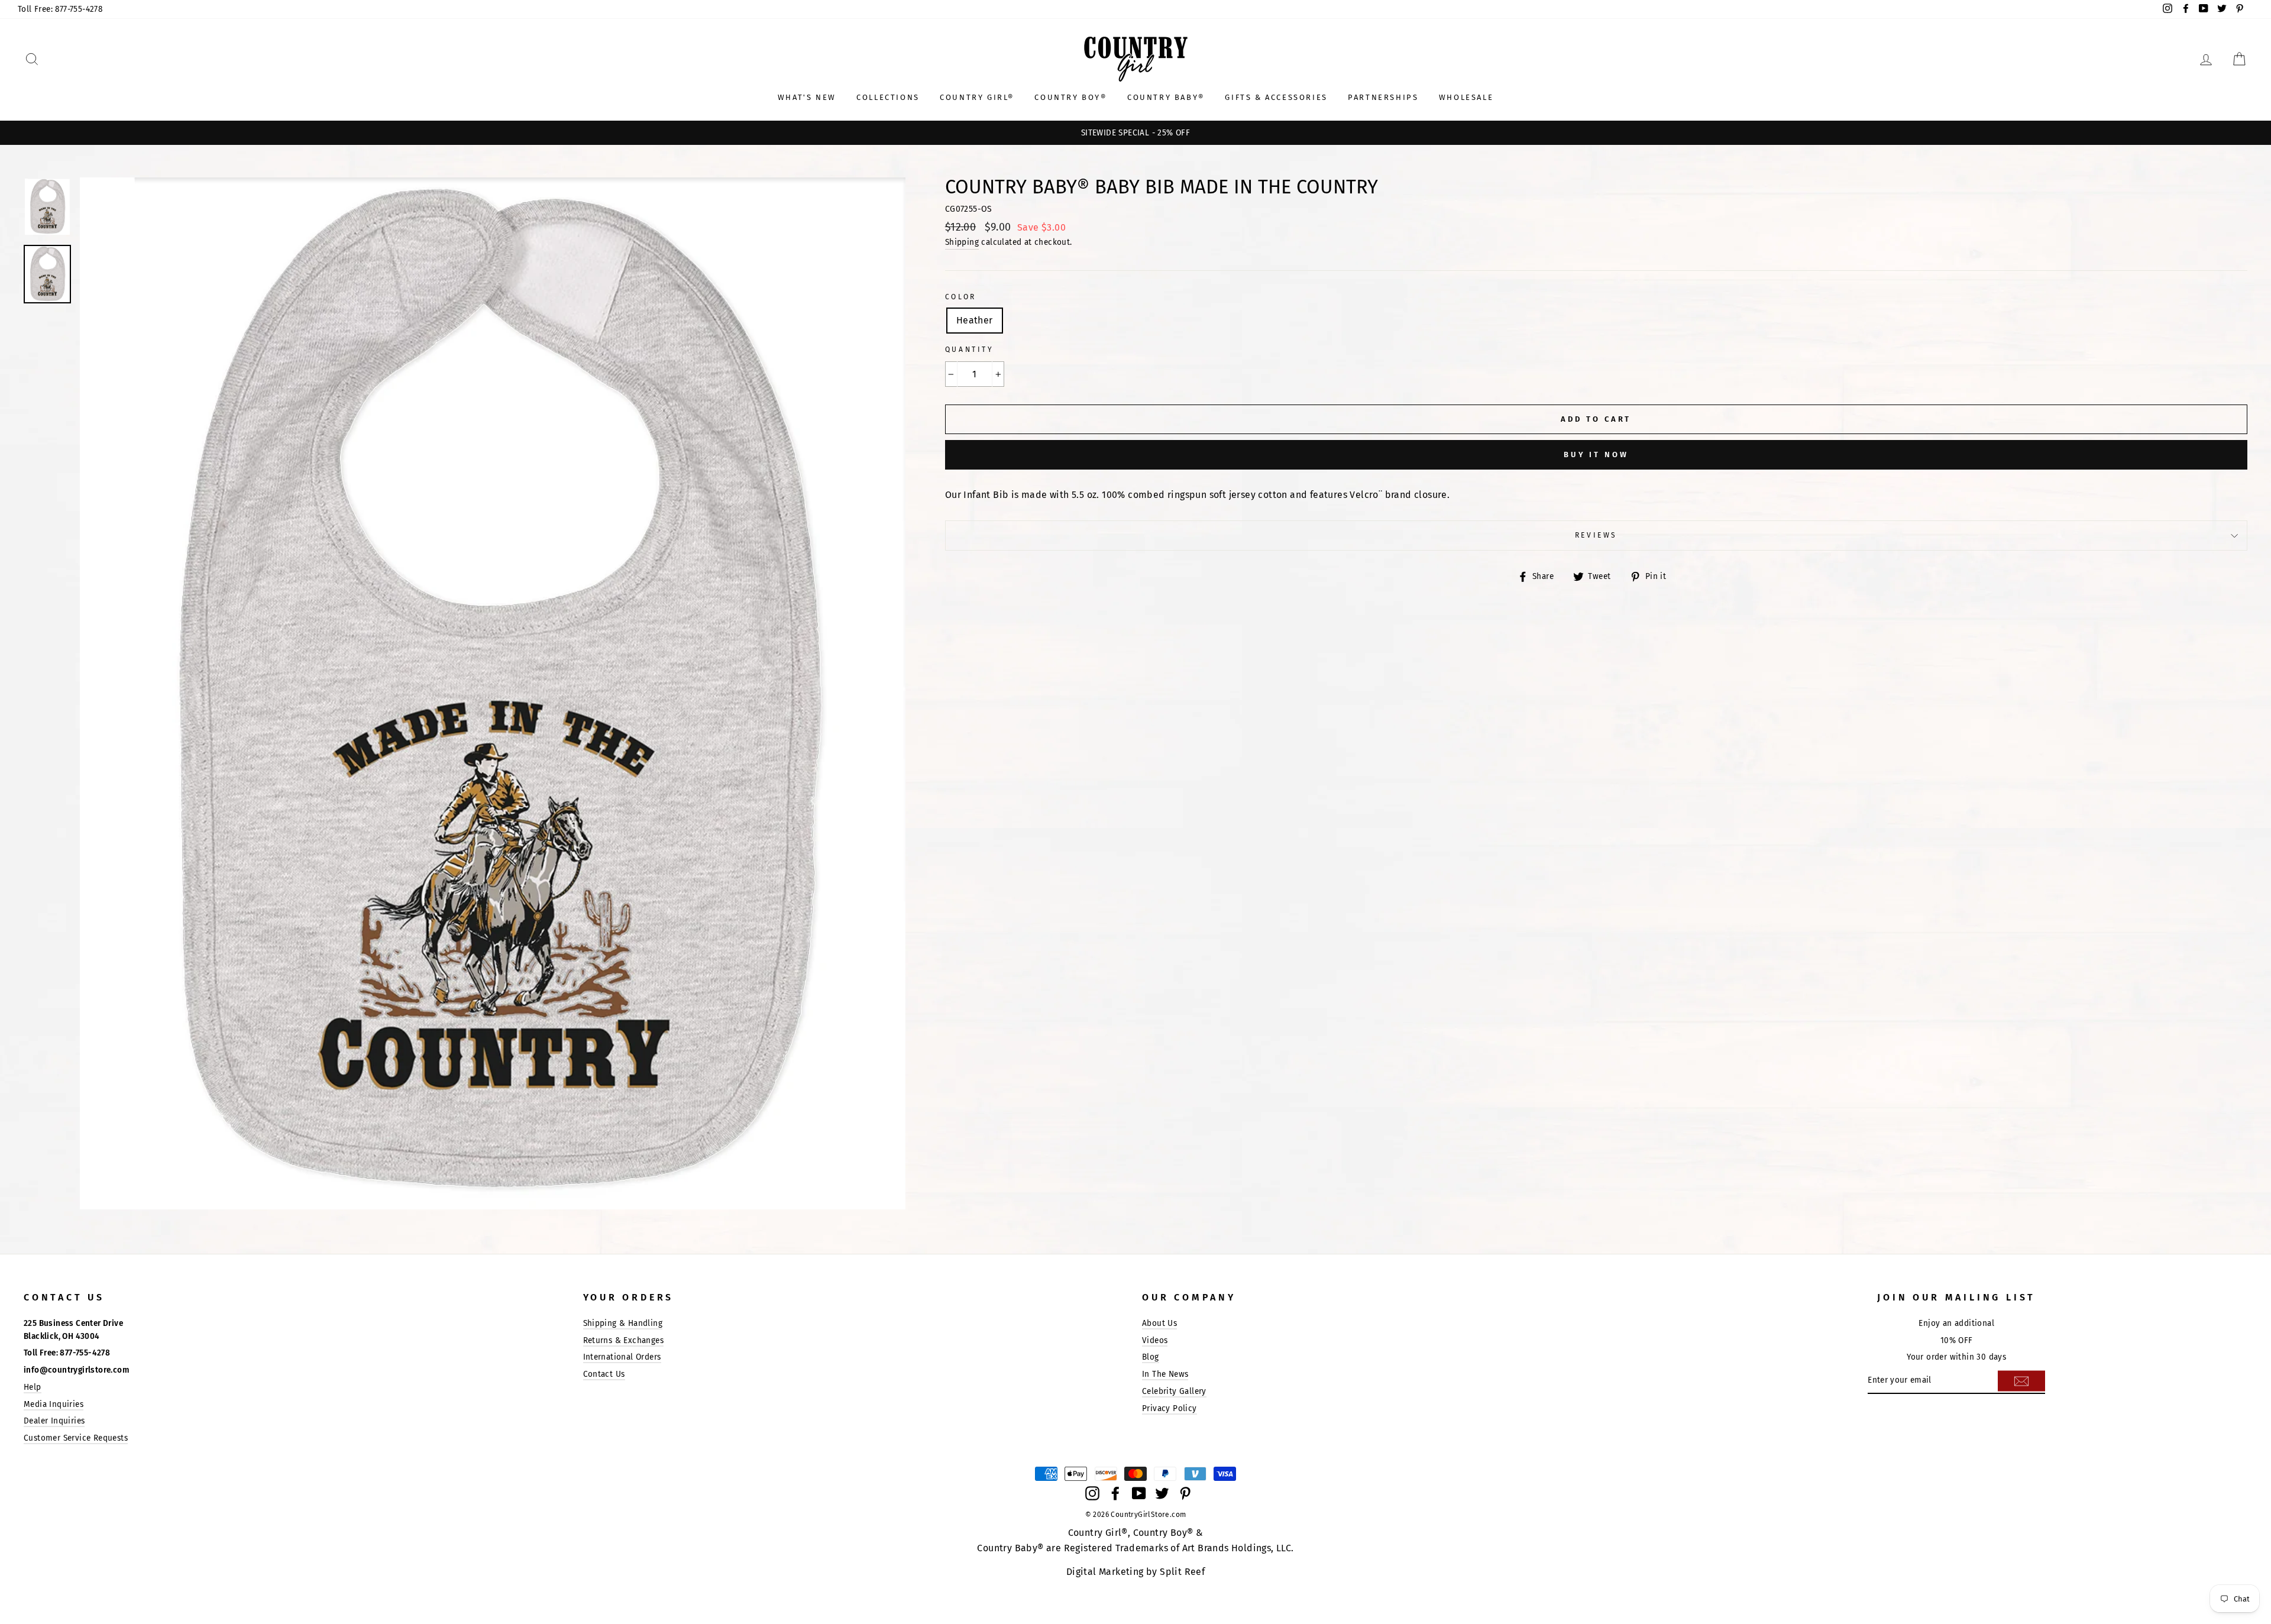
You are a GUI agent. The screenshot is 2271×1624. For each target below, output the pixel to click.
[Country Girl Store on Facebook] (1115, 1493)
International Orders (622, 1357)
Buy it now (1596, 454)
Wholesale (1466, 97)
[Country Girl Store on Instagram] (1092, 1493)
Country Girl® (977, 97)
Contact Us (604, 1374)
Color (961, 297)
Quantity (970, 350)
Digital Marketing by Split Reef (1135, 1572)
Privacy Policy (1170, 1408)
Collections (888, 97)
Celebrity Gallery (1174, 1391)
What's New (807, 97)
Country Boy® (1070, 97)
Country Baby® (1166, 97)
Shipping (962, 242)
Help (33, 1387)
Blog (1151, 1357)
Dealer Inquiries (54, 1421)
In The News (1165, 1374)
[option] (1135, 133)
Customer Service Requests (76, 1438)
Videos (1155, 1340)
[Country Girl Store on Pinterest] (1185, 1493)
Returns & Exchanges (624, 1340)
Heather (975, 320)
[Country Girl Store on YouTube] (1139, 1493)
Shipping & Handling (623, 1323)
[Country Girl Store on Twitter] (1162, 1493)
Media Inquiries (54, 1404)
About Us (1159, 1323)
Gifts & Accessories (1276, 97)
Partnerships (1383, 97)
